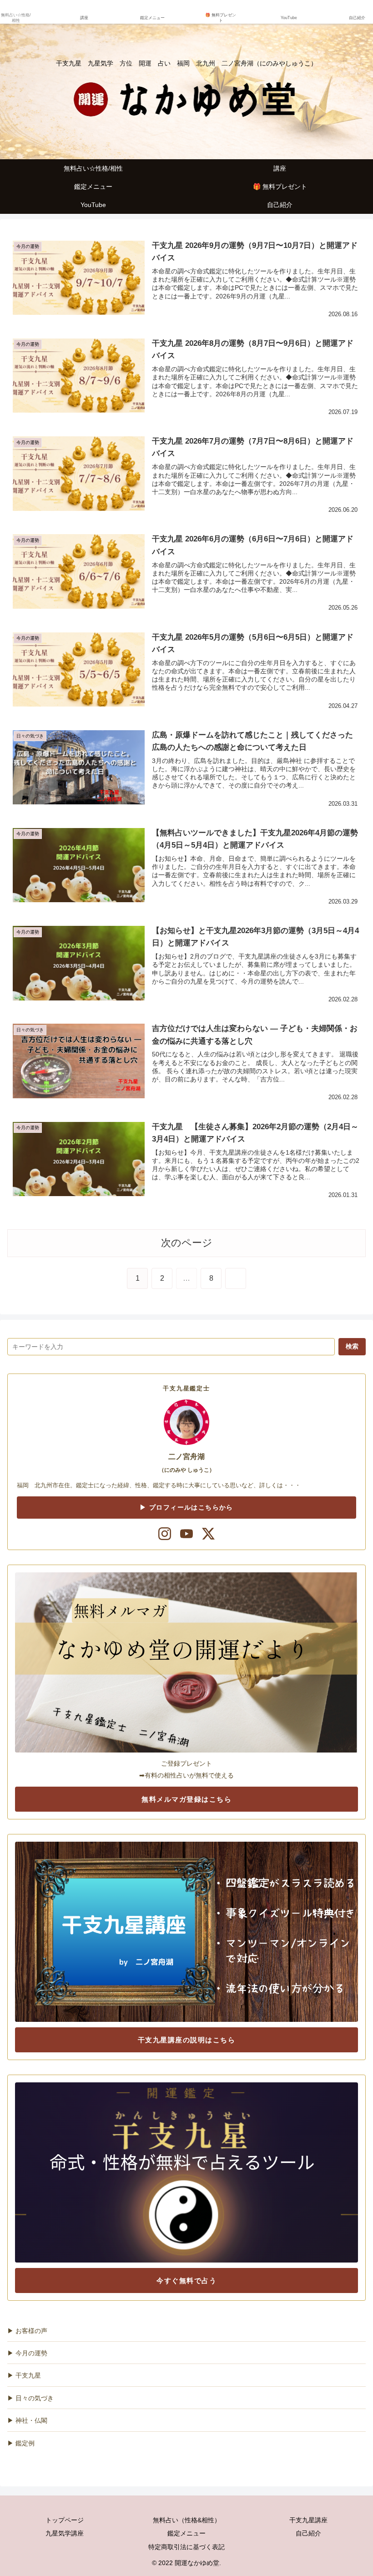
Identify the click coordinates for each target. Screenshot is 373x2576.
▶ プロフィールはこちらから (186, 1507)
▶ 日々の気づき (30, 2398)
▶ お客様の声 (27, 2331)
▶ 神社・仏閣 (27, 2420)
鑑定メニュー (186, 2533)
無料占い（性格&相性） (187, 2520)
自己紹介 (312, 2533)
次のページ (187, 1243)
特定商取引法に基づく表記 (186, 2547)
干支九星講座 (308, 2520)
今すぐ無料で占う (186, 2281)
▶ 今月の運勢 (27, 2353)
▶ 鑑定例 (21, 2443)
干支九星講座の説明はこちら (187, 2040)
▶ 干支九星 (24, 2375)
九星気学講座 (65, 2533)
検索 (352, 1346)
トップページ (65, 2520)
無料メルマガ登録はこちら (186, 1799)
